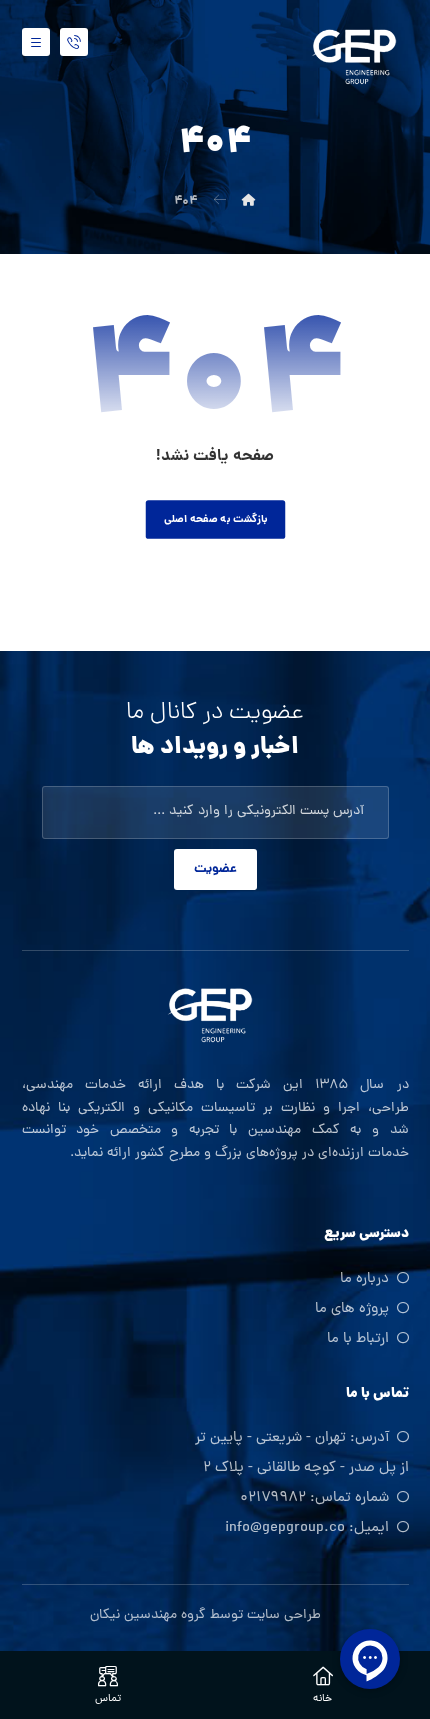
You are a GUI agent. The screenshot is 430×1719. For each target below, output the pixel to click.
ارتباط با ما (358, 1339)
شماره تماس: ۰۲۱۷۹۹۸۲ (314, 1498)
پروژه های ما (352, 1309)
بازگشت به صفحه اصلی (215, 519)
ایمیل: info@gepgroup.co (307, 1528)
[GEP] (359, 54)
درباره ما (364, 1279)
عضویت (215, 869)
